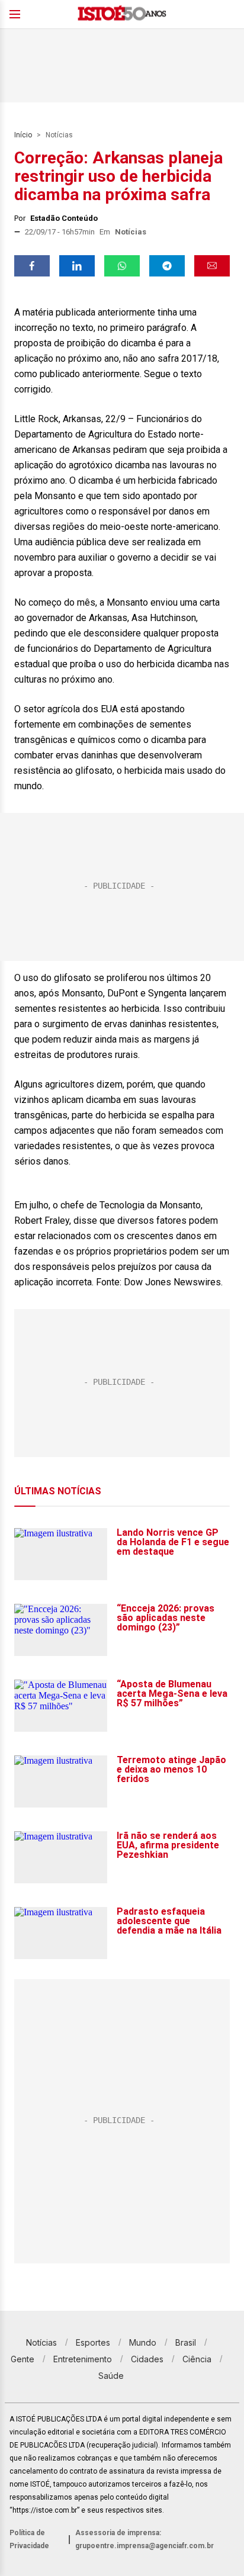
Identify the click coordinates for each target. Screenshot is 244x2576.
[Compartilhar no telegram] (167, 266)
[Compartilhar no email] (212, 266)
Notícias (59, 135)
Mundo (143, 2342)
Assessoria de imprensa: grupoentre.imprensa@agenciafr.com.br (145, 2539)
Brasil (186, 2342)
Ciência (197, 2359)
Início (23, 135)
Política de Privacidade (29, 2539)
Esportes (93, 2342)
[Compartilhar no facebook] (32, 266)
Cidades (147, 2359)
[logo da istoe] (122, 15)
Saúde (111, 2376)
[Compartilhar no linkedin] (77, 266)
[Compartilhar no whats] (122, 266)
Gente (23, 2359)
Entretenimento (83, 2359)
